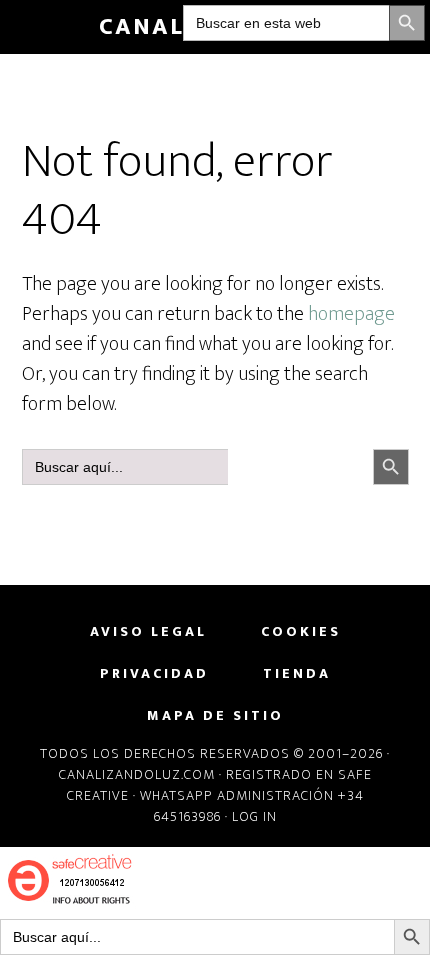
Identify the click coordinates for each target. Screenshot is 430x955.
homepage (351, 314)
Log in (254, 816)
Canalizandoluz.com (137, 774)
